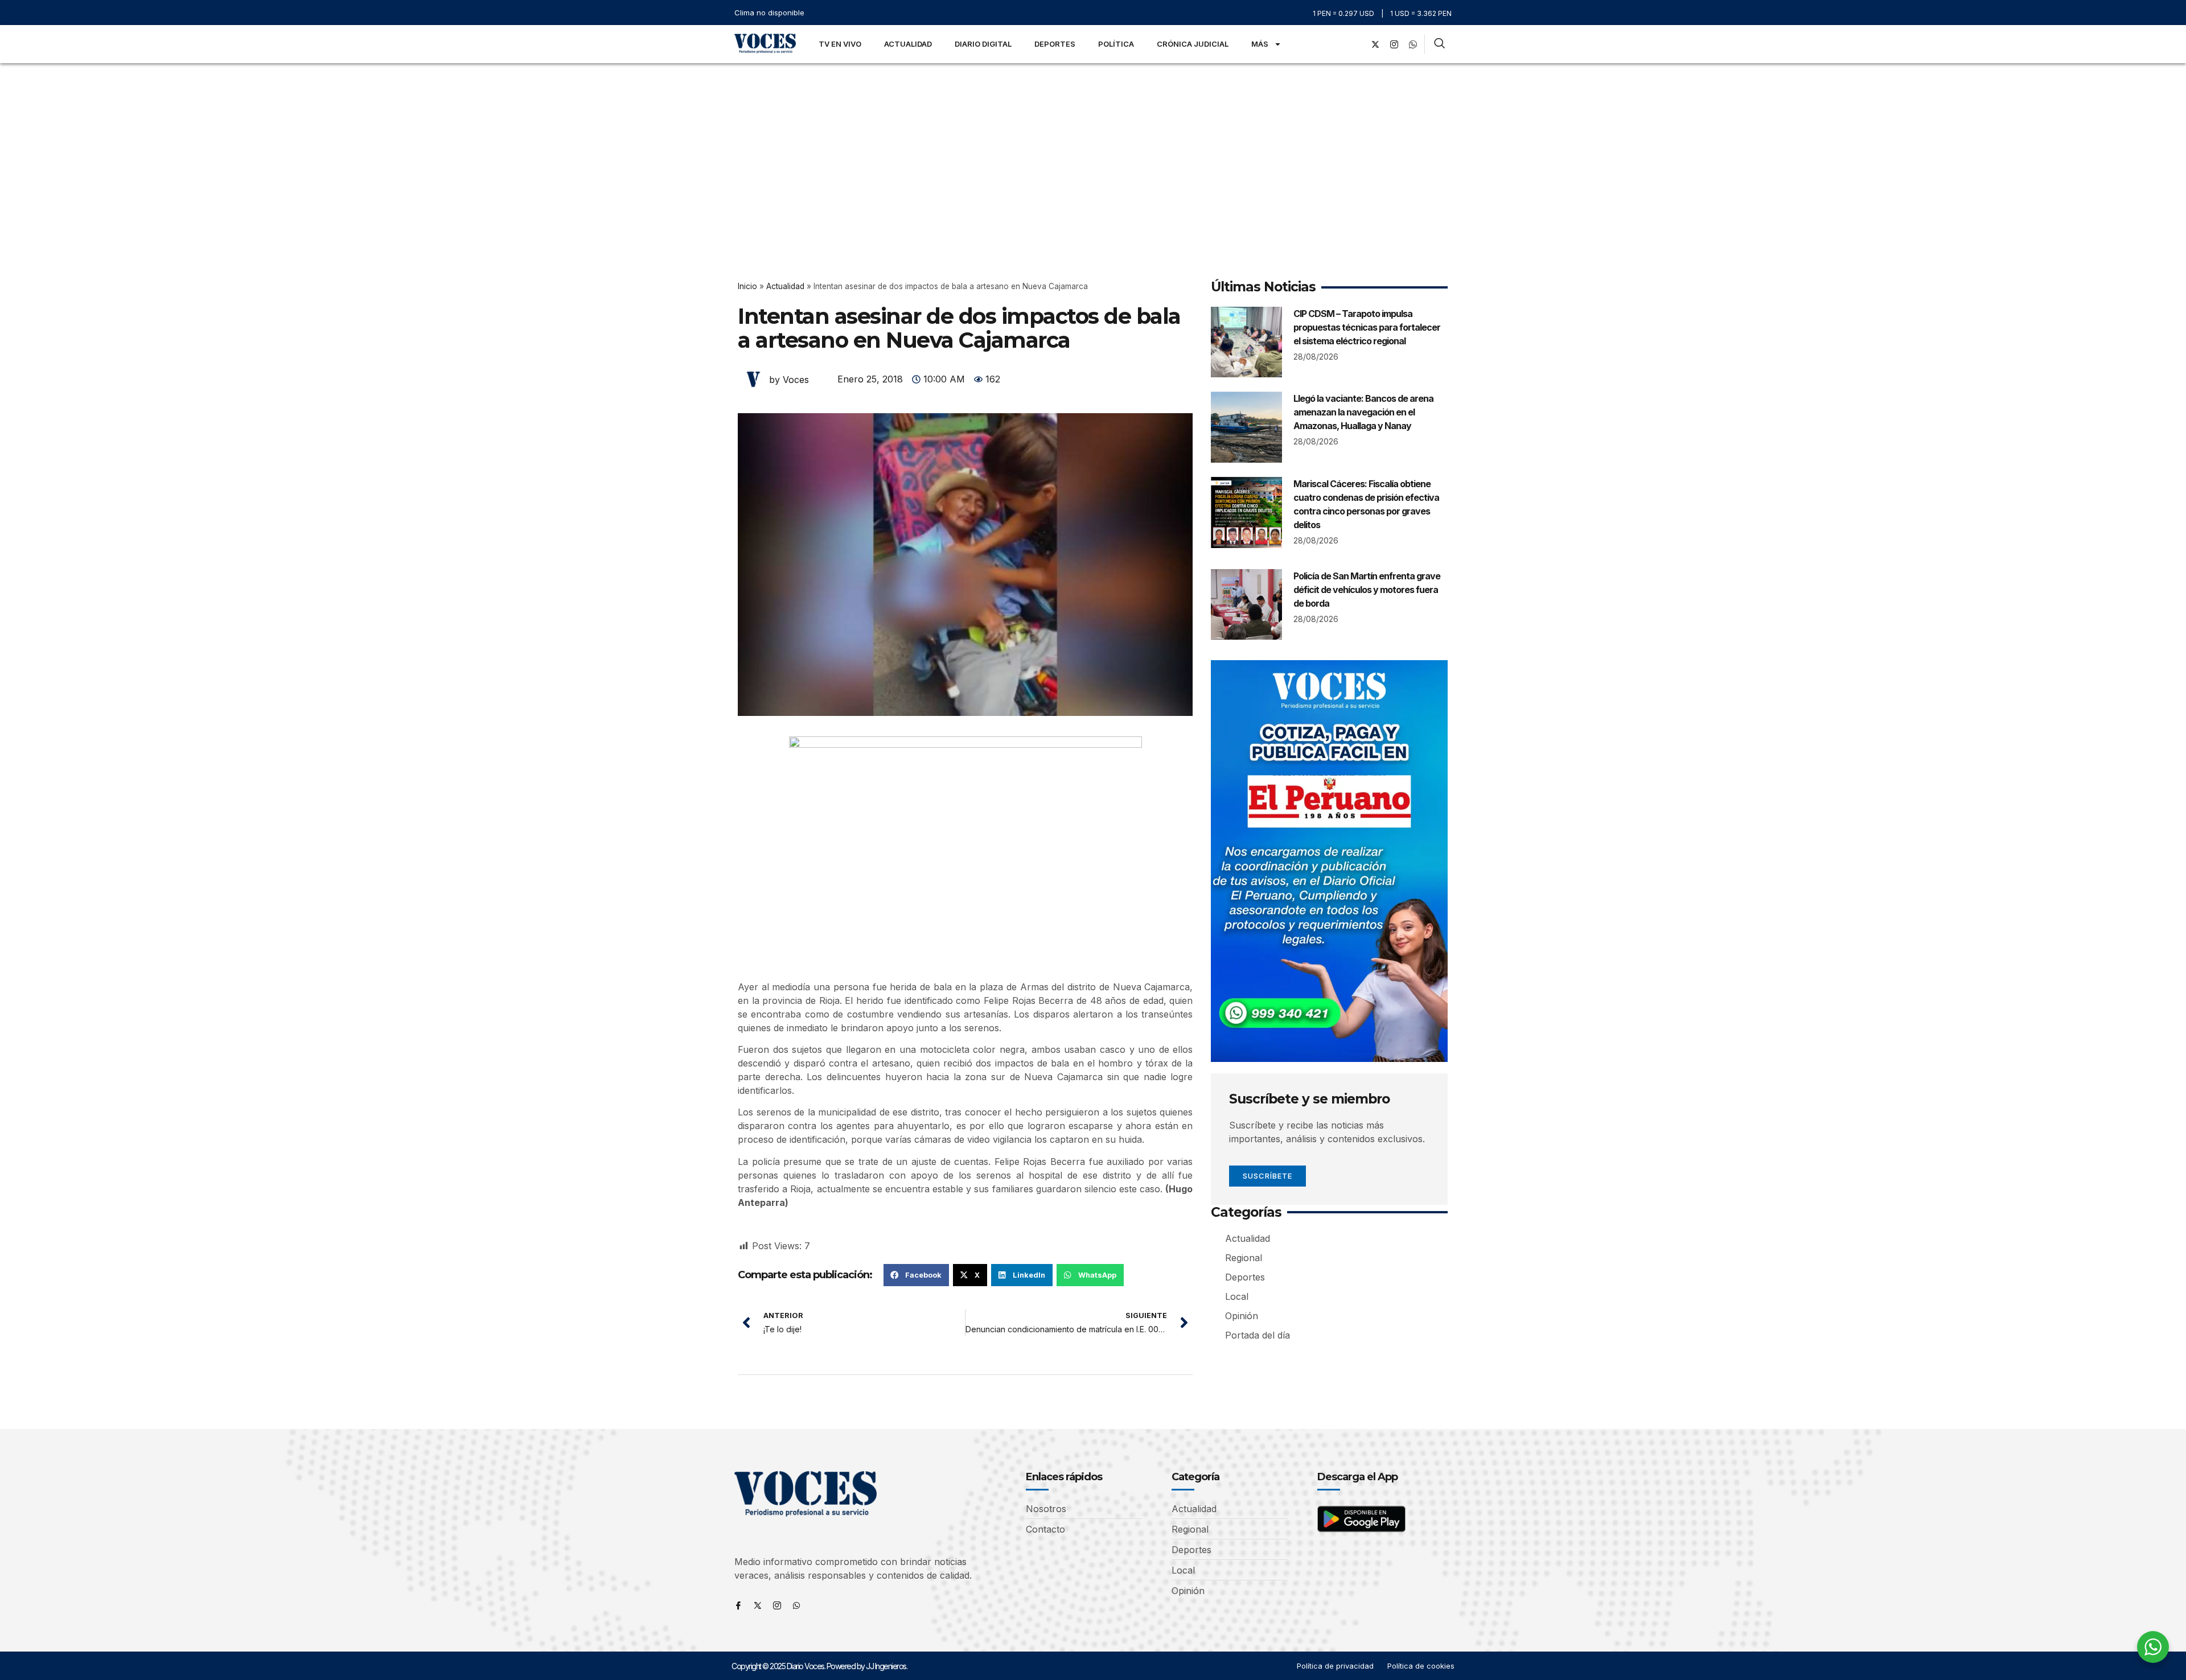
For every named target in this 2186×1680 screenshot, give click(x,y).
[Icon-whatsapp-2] (1413, 44)
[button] (916, 1275)
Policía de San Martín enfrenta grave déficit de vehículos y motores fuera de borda (1367, 590)
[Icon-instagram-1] (1394, 44)
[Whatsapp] (796, 1605)
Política (1116, 44)
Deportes (1055, 44)
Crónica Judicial (1193, 44)
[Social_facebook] (1357, 44)
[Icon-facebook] (738, 1605)
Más (1260, 44)
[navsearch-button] (1439, 44)
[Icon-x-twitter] (758, 1605)
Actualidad (908, 44)
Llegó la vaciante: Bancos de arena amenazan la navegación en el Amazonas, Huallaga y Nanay (1363, 412)
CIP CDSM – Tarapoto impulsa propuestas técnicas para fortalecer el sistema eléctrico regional (1367, 327)
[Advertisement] (1093, 149)
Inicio (747, 286)
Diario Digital (983, 44)
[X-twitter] (1375, 44)
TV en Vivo (840, 44)
